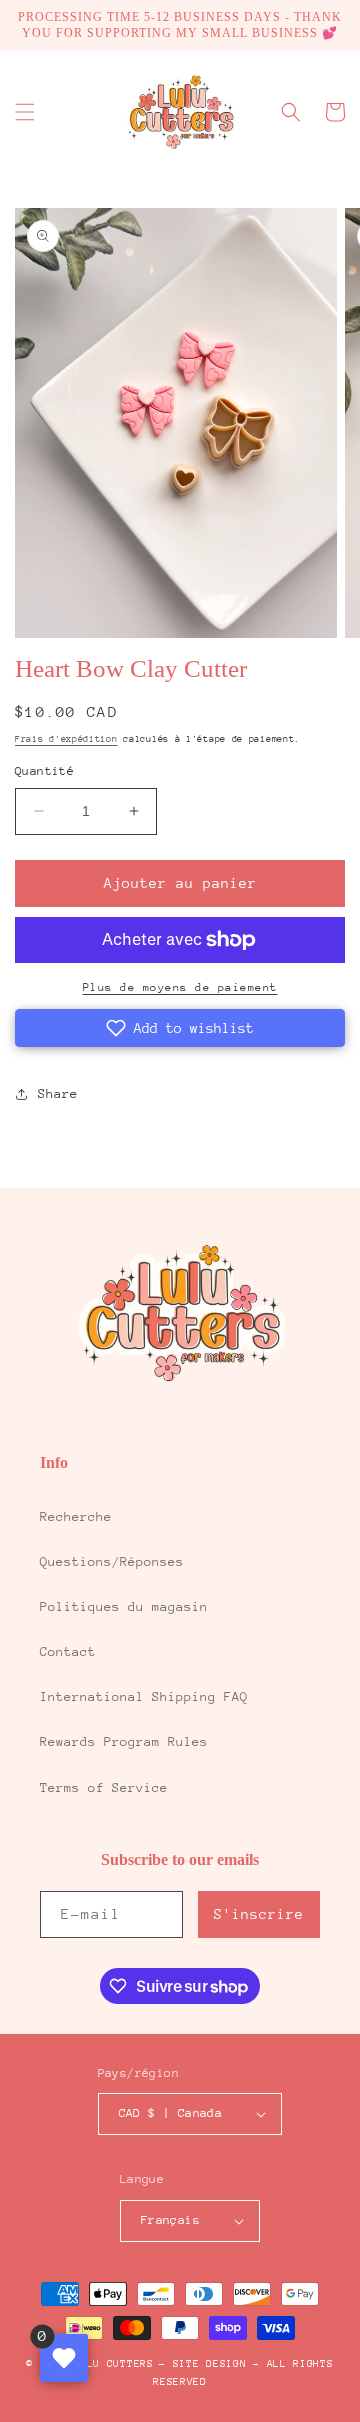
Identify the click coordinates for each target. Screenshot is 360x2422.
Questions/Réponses (112, 1561)
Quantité (44, 771)
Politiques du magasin (124, 1606)
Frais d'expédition (66, 738)
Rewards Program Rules (124, 1741)
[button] (25, 112)
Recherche (76, 1516)
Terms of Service (104, 1787)
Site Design (210, 2364)
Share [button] (58, 1093)
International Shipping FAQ (144, 1696)
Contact (68, 1651)
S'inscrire (259, 1914)
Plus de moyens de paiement (180, 987)
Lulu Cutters (113, 2364)
